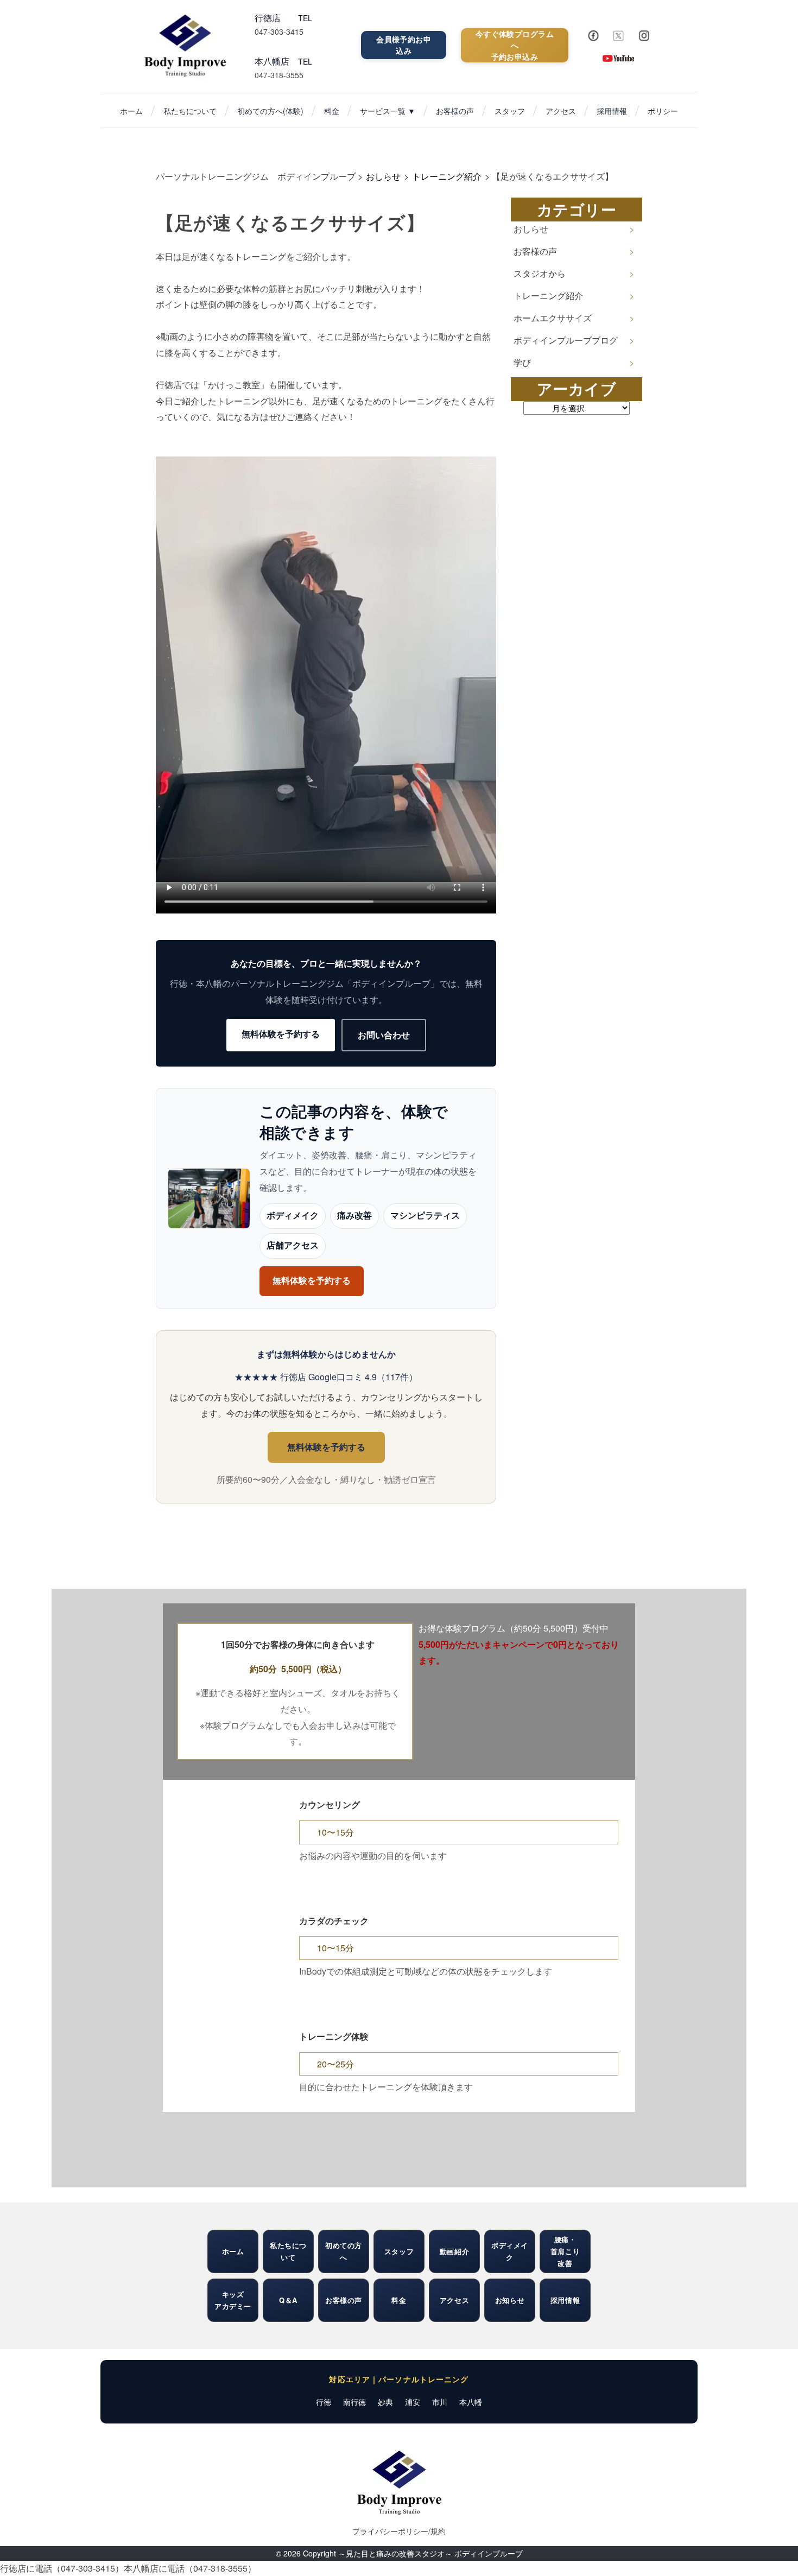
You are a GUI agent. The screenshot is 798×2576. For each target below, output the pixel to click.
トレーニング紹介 (548, 296)
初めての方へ (344, 2251)
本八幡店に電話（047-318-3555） (190, 2568)
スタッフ (510, 111)
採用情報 (612, 111)
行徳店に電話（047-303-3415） (62, 2568)
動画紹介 (454, 2251)
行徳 (324, 2402)
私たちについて (190, 111)
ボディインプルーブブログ (566, 340)
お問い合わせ (384, 1035)
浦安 (413, 2402)
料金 (332, 111)
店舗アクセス (293, 1245)
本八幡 (471, 2402)
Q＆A (288, 2300)
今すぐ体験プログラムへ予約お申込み (515, 45)
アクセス (561, 111)
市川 (440, 2402)
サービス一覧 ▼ (388, 111)
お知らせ (510, 2300)
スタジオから (540, 273)
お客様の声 (455, 111)
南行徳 (354, 2402)
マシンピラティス (425, 1216)
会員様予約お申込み (404, 45)
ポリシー (663, 111)
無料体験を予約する (281, 1034)
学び (522, 362)
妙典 (385, 2402)
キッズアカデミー (233, 2300)
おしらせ (531, 229)
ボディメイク (293, 1216)
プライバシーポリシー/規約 (399, 2531)
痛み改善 (354, 1216)
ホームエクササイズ (553, 318)
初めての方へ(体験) (270, 111)
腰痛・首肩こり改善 (565, 2251)
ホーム (131, 111)
